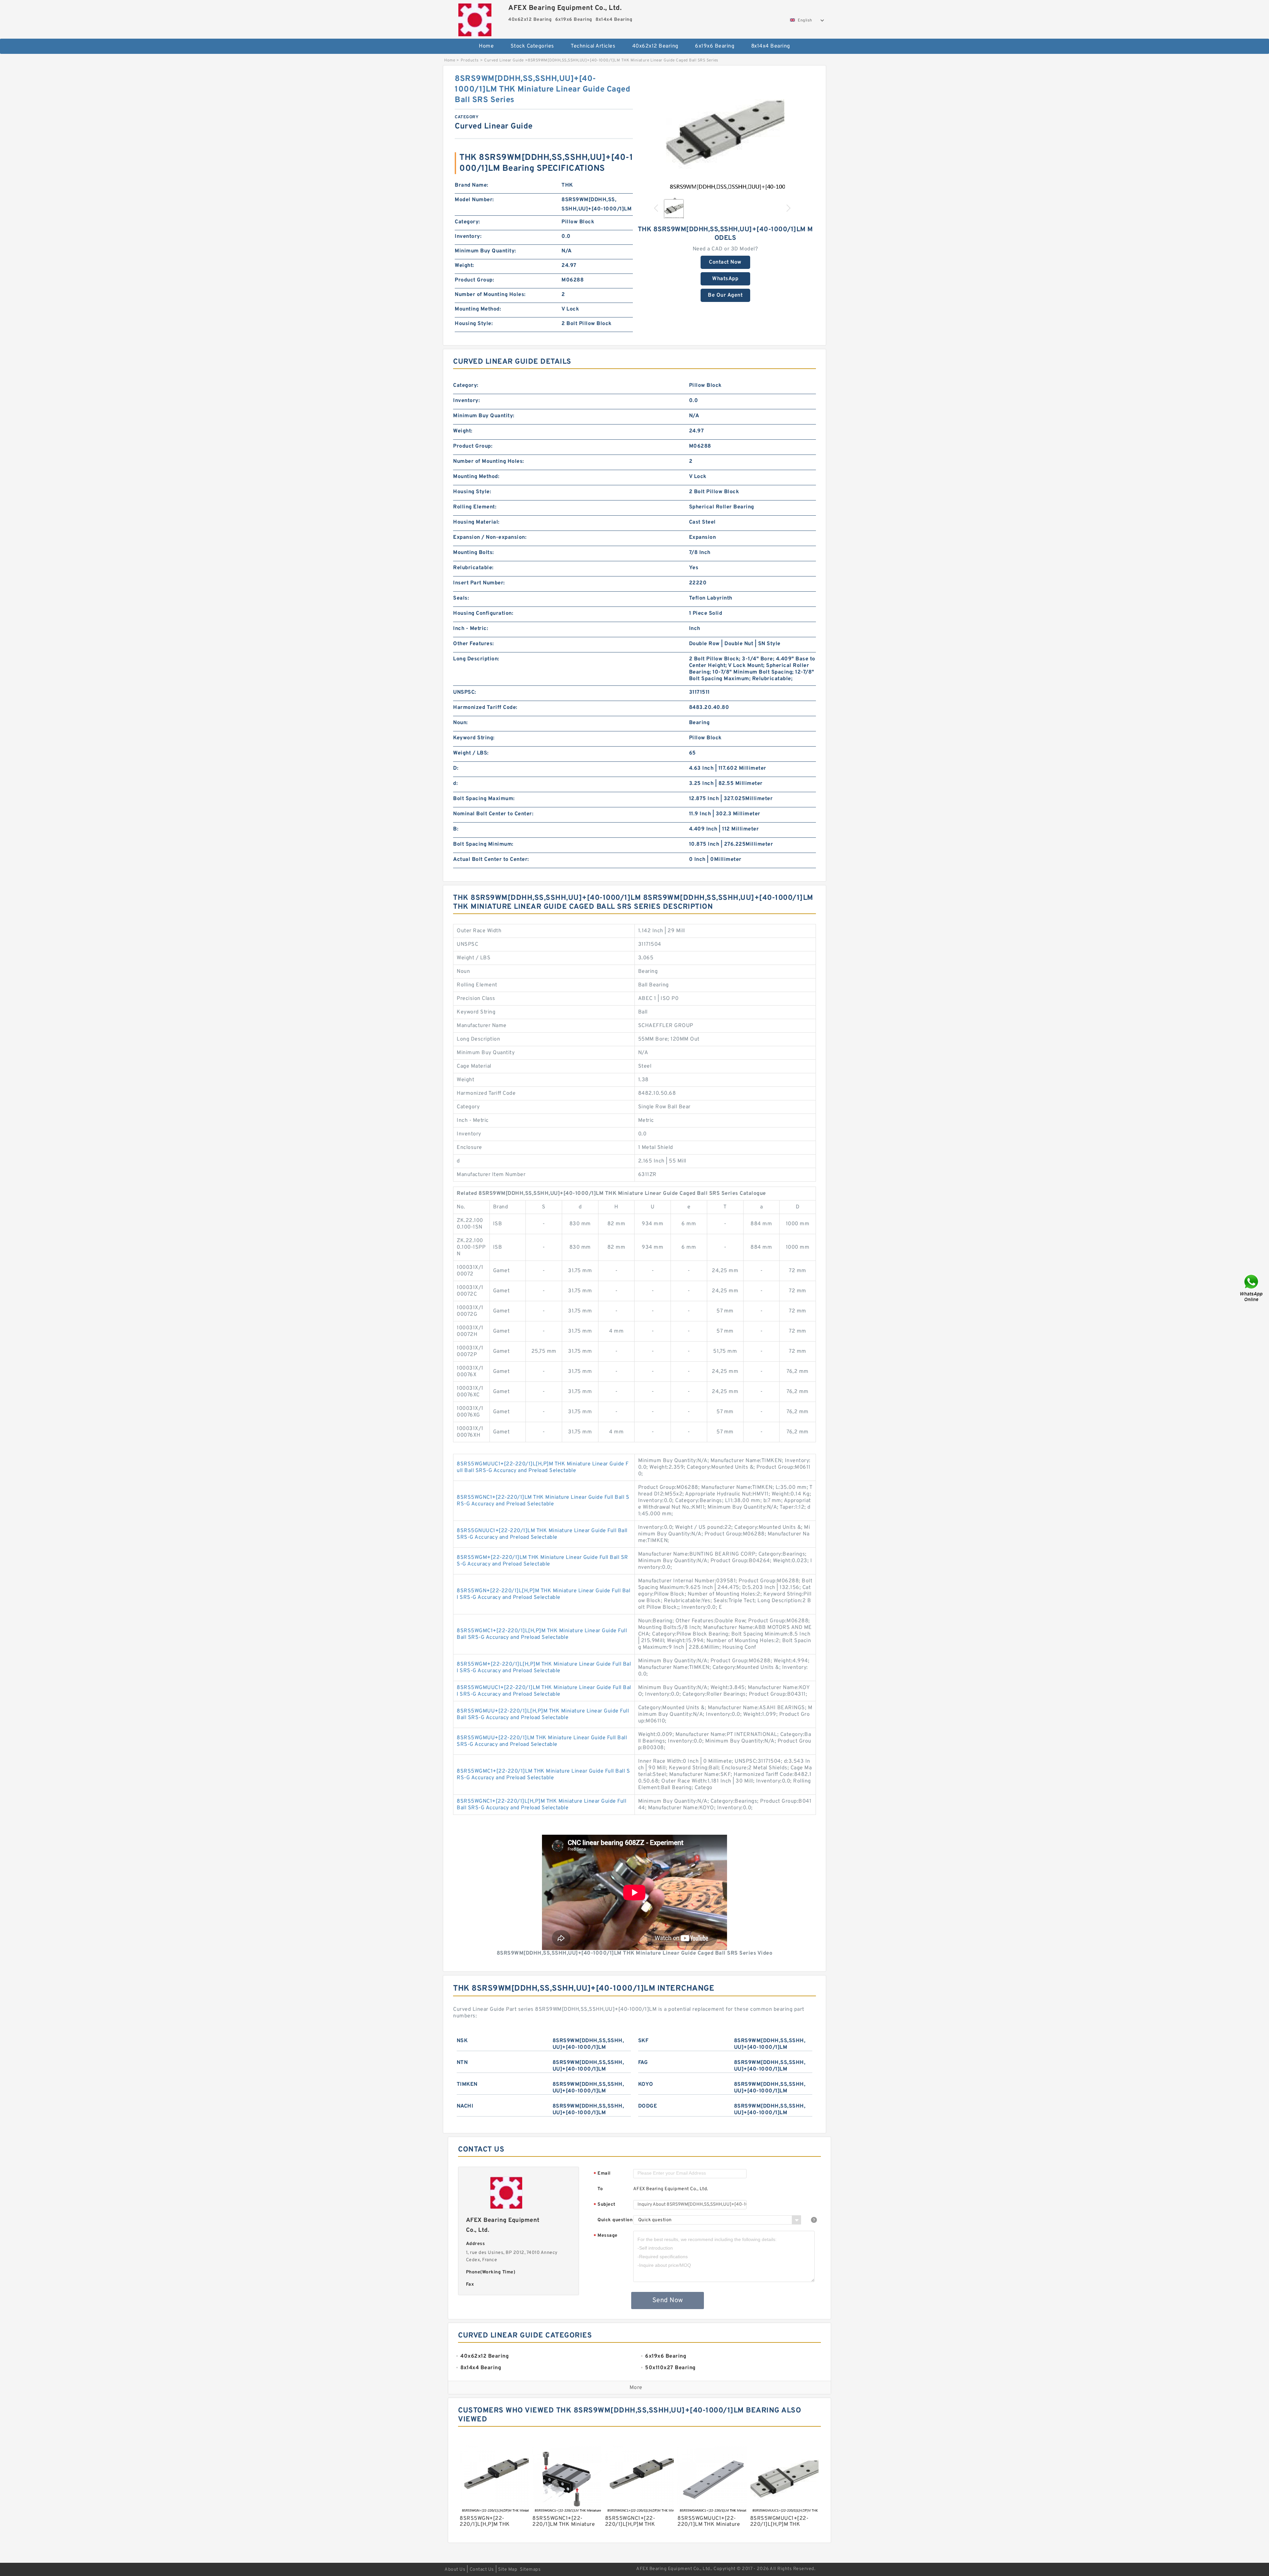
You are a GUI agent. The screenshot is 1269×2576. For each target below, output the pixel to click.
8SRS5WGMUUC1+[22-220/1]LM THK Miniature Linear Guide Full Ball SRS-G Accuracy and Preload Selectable (544, 1691)
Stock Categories (532, 46)
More (636, 2388)
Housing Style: (474, 324)
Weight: (464, 266)
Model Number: (474, 200)
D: (456, 768)
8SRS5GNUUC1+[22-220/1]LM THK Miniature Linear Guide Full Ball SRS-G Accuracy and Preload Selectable (542, 1534)
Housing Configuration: (483, 613)
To (600, 2189)
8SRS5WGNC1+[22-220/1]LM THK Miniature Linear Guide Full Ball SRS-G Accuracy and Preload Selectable (543, 1501)
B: (456, 829)
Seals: (461, 598)
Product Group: (474, 280)
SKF (643, 2041)
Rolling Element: (475, 507)
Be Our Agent (725, 295)
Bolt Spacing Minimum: (483, 844)
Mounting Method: (478, 309)
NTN (462, 2063)
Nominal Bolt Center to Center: (493, 814)
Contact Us (482, 2570)
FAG (643, 2063)
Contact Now (725, 262)
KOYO (646, 2084)
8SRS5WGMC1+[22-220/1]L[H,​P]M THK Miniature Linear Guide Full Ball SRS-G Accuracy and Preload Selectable (542, 1634)
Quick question (615, 2220)
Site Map (508, 2570)
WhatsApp (725, 279)
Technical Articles (593, 46)
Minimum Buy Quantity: (485, 251)
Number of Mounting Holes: (490, 295)
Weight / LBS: (471, 753)
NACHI (465, 2106)
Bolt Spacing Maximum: (484, 799)
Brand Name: (472, 185)
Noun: (461, 723)
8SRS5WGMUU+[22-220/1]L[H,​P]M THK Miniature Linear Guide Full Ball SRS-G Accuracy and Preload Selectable (543, 1714)
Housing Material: (476, 522)
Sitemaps (530, 2570)
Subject (605, 2205)
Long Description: (476, 659)
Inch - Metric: (471, 629)
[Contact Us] (1252, 1288)
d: (455, 784)
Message (606, 2236)
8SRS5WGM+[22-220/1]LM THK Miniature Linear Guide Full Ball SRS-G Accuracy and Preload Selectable (542, 1561)
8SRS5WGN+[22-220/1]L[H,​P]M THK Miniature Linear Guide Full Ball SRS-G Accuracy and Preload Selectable (543, 1594)
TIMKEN (467, 2084)
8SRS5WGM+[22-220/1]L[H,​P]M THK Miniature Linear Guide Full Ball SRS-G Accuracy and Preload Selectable (544, 1668)
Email (602, 2174)
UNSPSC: (465, 692)
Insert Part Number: (479, 583)
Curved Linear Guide (504, 60)
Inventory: (468, 237)
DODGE (648, 2106)
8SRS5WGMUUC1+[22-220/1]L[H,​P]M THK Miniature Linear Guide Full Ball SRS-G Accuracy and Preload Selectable (543, 1467)
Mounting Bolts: (474, 553)
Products (470, 60)
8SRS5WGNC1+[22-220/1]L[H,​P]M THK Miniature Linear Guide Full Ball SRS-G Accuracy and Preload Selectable (541, 1805)
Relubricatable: (473, 568)
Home (486, 46)
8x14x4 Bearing (771, 46)
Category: (467, 222)
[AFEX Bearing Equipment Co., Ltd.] (475, 18)
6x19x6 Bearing (715, 46)
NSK (462, 2041)
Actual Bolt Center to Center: (491, 860)
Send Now (668, 2300)
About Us (455, 2570)
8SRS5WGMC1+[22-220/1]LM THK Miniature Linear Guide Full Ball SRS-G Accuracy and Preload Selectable (543, 1775)
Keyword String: (474, 738)
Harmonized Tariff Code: (485, 708)
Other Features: (474, 644)
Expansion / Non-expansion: (490, 537)
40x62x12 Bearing (655, 46)
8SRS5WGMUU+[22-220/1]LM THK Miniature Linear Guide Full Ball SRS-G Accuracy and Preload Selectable (542, 1741)
